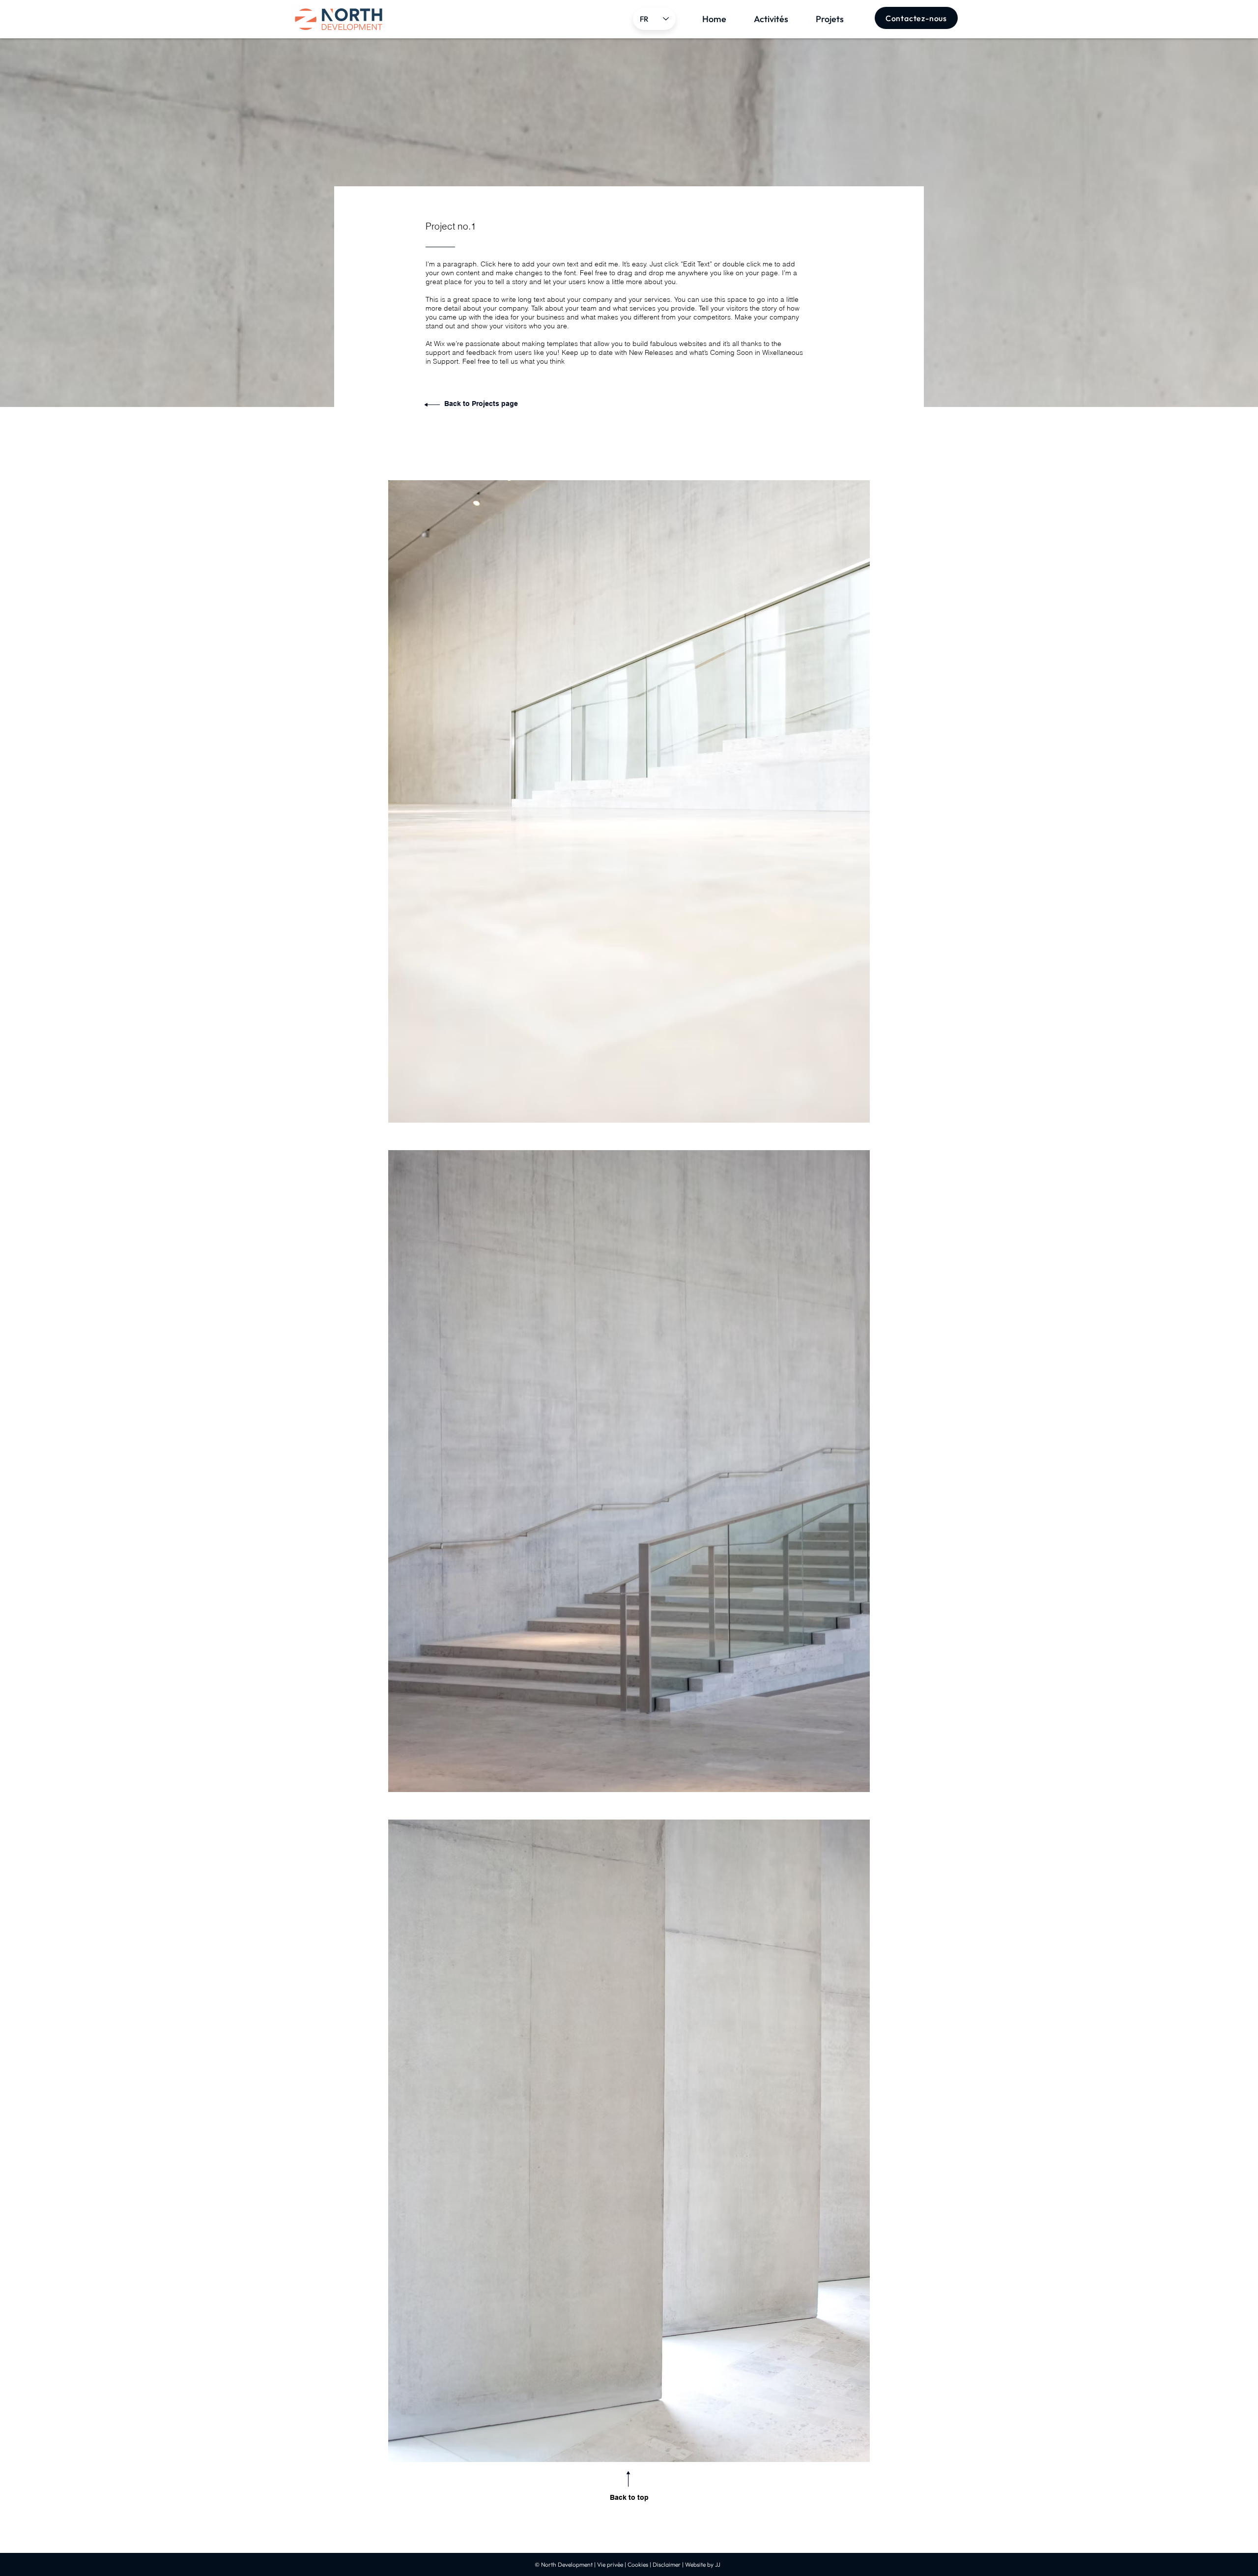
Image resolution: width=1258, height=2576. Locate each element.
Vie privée (610, 2564)
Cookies (638, 2564)
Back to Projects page (481, 404)
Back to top (629, 2497)
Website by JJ (703, 2564)
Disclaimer (667, 2564)
